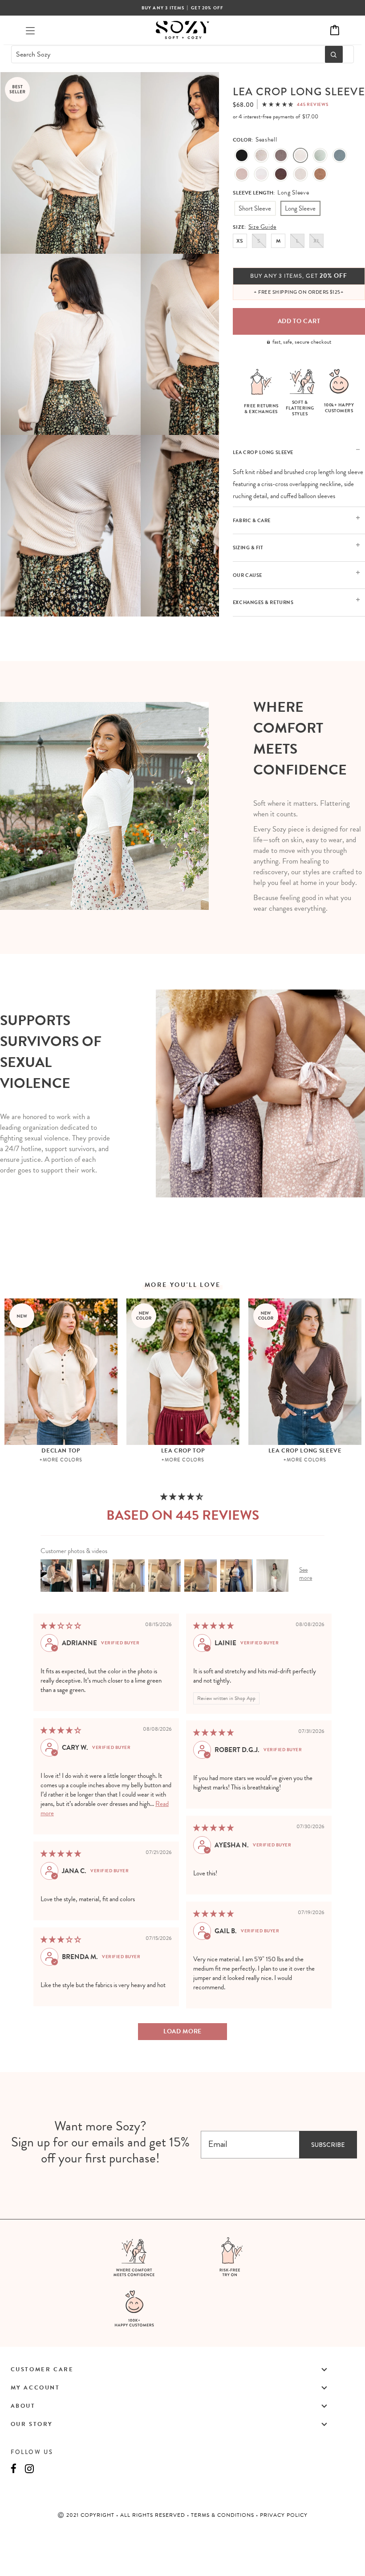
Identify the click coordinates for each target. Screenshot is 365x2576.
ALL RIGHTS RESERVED (154, 2515)
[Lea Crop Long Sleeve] (305, 1372)
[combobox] (166, 54)
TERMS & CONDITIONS (223, 2515)
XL (316, 241)
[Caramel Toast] (320, 174)
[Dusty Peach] (242, 174)
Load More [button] (182, 2031)
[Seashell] (300, 156)
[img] (61, 1626)
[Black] (242, 156)
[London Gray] (281, 156)
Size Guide (262, 227)
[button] (278, 104)
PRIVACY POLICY (284, 2515)
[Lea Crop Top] (183, 1372)
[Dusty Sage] (320, 156)
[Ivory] (261, 174)
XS (240, 241)
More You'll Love (183, 1285)
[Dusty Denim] (340, 156)
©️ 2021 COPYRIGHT (87, 2515)
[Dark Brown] (281, 174)
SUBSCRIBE (328, 2145)
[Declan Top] (61, 1372)
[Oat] (261, 156)
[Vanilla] (300, 174)
